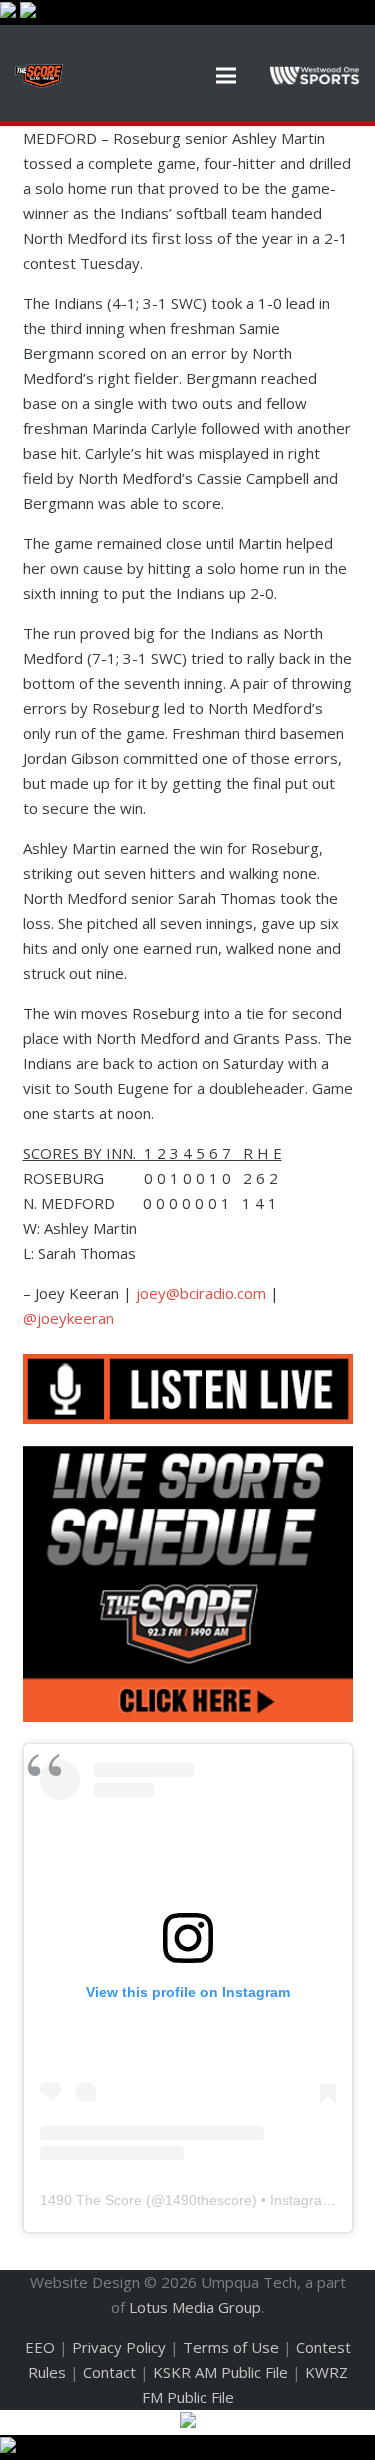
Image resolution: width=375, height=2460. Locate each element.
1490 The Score (91, 2200)
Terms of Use (231, 2347)
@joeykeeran (68, 1318)
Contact (109, 2372)
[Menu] (226, 76)
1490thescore (208, 2200)
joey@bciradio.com (201, 1293)
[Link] (39, 76)
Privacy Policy (119, 2347)
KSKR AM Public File (220, 2372)
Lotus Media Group (195, 2307)
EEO (40, 2347)
